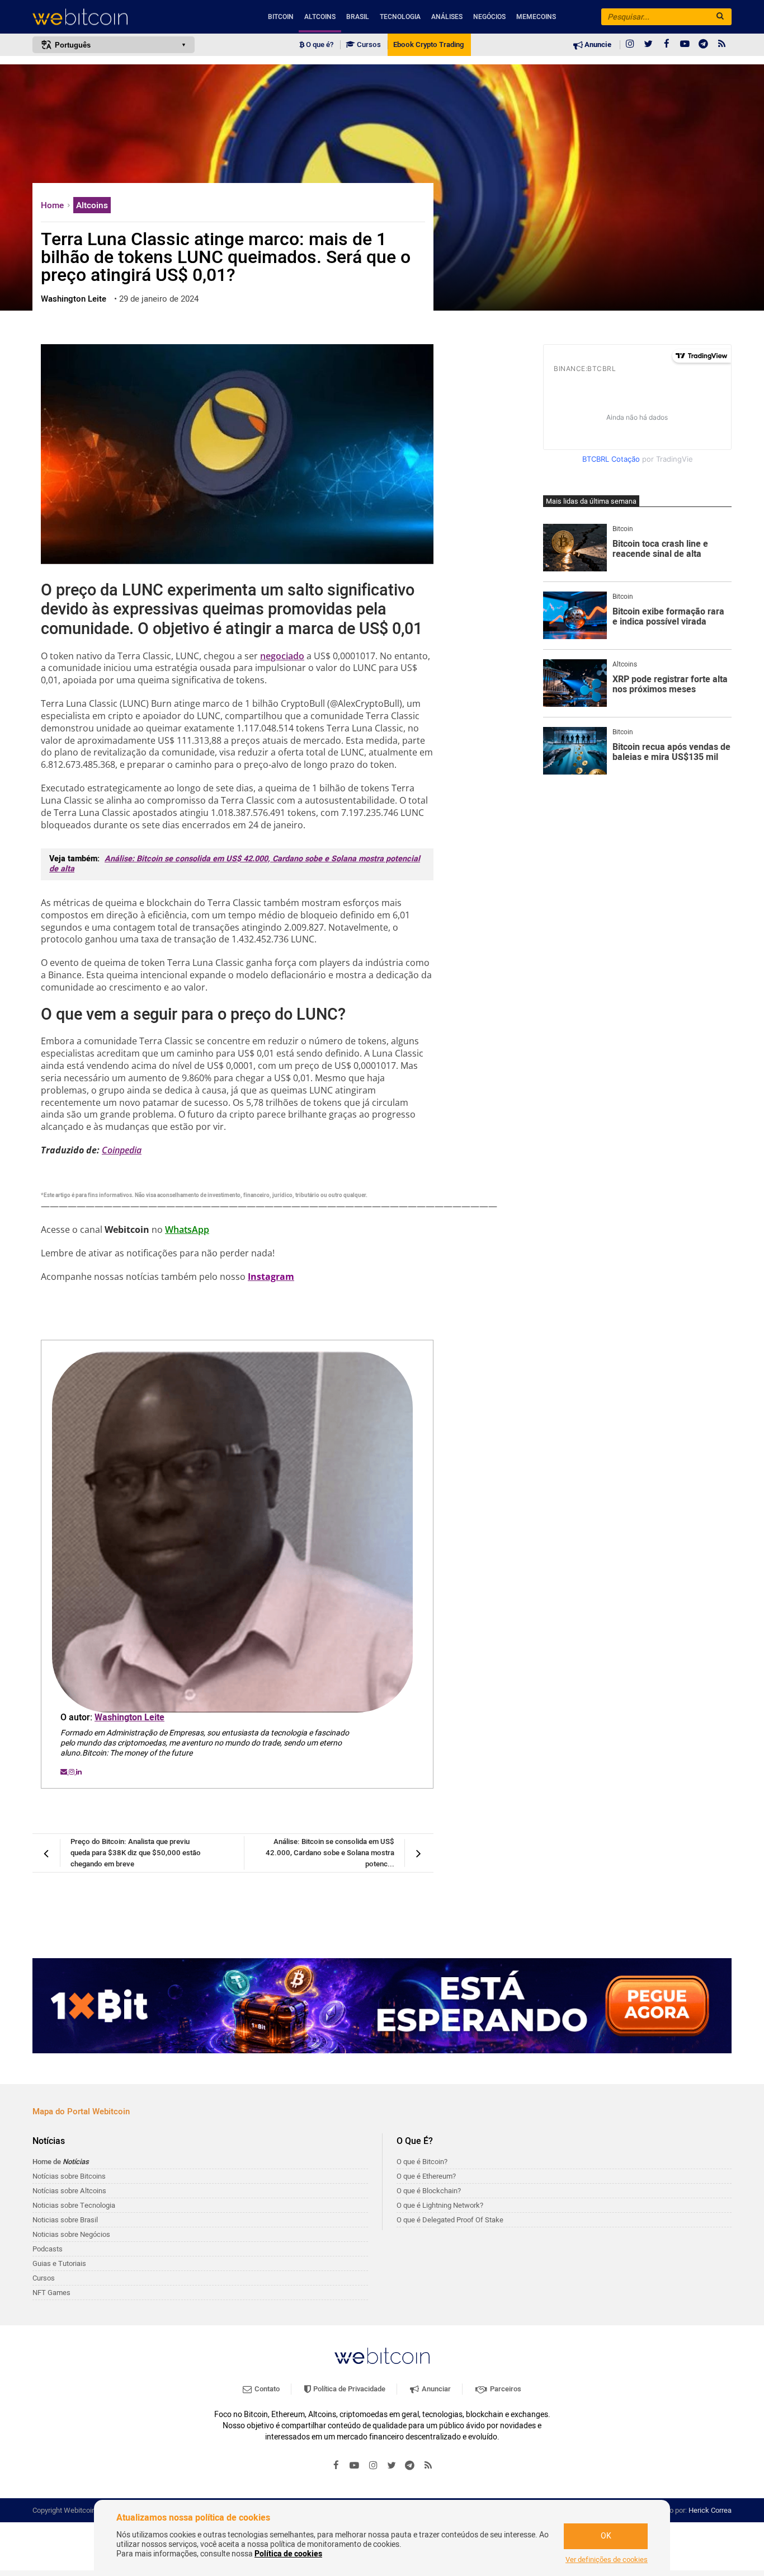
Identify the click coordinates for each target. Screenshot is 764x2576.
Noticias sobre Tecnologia (74, 2205)
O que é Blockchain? (429, 2191)
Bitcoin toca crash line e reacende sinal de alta (660, 549)
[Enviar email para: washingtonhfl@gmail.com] (65, 1772)
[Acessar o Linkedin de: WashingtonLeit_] (79, 1772)
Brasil (358, 17)
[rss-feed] (722, 45)
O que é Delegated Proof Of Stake (450, 2220)
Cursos (368, 45)
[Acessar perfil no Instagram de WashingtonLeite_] (72, 1772)
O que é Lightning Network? (440, 2205)
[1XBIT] (382, 2006)
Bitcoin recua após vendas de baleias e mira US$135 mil (671, 752)
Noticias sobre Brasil (65, 2220)
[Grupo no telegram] (704, 45)
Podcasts (48, 2249)
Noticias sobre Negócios (71, 2234)
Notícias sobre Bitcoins (69, 2176)
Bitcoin (281, 17)
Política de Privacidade (348, 2389)
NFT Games (51, 2293)
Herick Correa (710, 2510)
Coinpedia (122, 1150)
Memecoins (536, 17)
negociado (282, 656)
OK (606, 2536)
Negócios (489, 17)
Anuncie (597, 45)
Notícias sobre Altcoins (69, 2191)
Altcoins (320, 17)
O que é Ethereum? (426, 2176)
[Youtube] (685, 45)
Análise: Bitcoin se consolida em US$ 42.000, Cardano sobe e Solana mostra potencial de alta (235, 864)
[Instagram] (630, 45)
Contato (266, 2389)
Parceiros (505, 2389)
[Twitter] (648, 45)
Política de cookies (288, 2554)
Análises (447, 17)
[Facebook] (667, 45)
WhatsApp (187, 1230)
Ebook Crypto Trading (428, 45)
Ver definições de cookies (607, 2560)
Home (53, 205)
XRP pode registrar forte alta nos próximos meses (670, 685)
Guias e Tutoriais (59, 2263)
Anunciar (435, 2389)
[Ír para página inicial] (114, 17)
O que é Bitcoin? (422, 2162)
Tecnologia (400, 17)
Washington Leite (129, 1718)
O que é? (319, 45)
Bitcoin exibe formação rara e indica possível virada (668, 617)
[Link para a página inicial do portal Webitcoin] (382, 2356)
